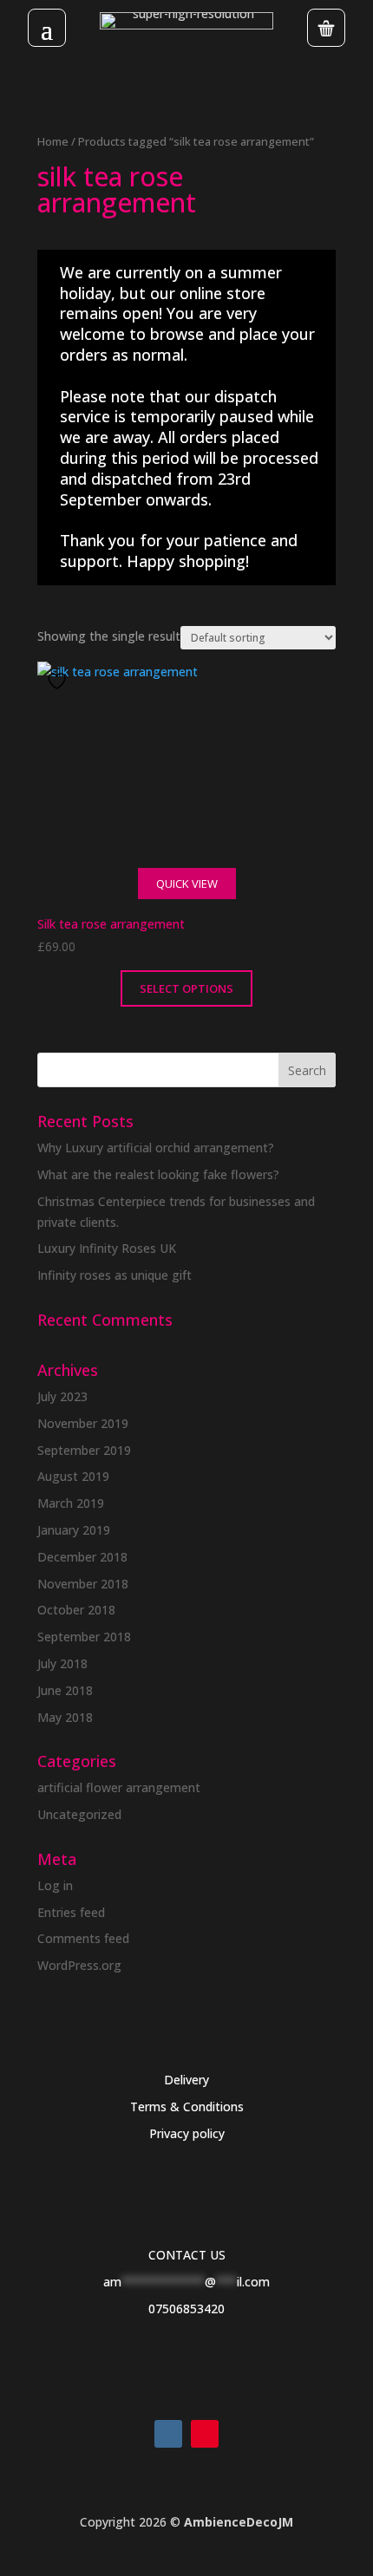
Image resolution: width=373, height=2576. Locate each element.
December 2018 (82, 1557)
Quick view (187, 884)
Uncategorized (79, 1814)
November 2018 (83, 1584)
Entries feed (71, 1912)
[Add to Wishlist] (59, 681)
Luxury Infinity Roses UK (107, 1248)
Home (53, 141)
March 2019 (71, 1503)
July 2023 (62, 1396)
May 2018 (65, 1717)
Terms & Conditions (187, 2106)
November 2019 (83, 1423)
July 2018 (62, 1663)
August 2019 (73, 1476)
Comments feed (83, 1938)
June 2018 (65, 1690)
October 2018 (76, 1610)
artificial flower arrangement (119, 1787)
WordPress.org (79, 1965)
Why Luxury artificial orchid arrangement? (156, 1148)
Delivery (186, 2080)
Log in (55, 1885)
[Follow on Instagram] (168, 2434)
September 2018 (84, 1637)
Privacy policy (187, 2133)
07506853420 (186, 2309)
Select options (186, 988)
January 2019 (74, 1530)
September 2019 (84, 1450)
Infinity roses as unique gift (115, 1275)
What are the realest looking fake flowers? (158, 1174)
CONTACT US (187, 2255)
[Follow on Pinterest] (205, 2434)
